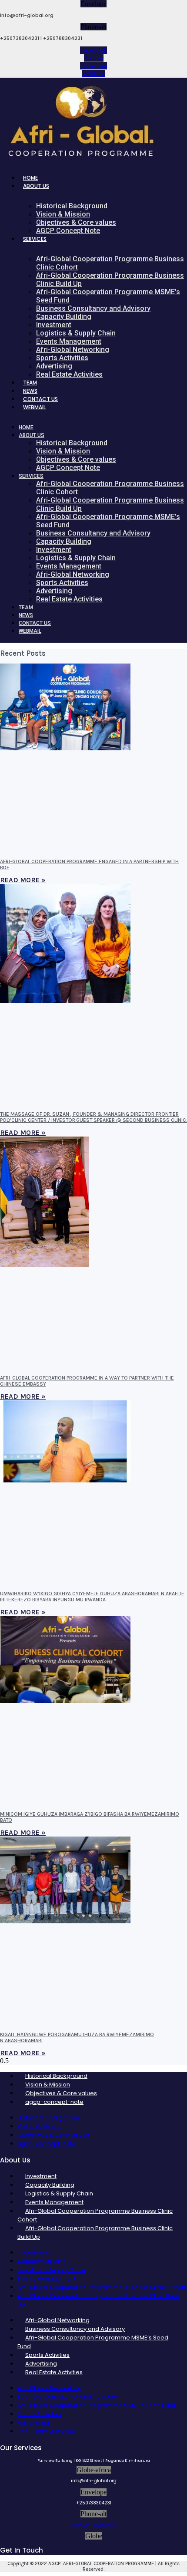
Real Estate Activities (69, 374)
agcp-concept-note (54, 2102)
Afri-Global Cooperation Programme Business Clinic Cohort (110, 263)
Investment (54, 325)
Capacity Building (64, 317)
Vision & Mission (63, 214)
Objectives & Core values (76, 222)
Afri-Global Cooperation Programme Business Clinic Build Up (110, 279)
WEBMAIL (34, 407)
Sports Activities (62, 358)
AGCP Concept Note (68, 231)
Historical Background (72, 206)
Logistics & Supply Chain (76, 333)
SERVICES (35, 239)
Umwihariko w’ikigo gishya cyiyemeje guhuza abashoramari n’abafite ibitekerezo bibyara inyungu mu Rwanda (92, 1597)
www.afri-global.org (94, 2525)
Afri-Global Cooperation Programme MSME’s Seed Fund (108, 296)
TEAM (30, 383)
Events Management (69, 341)
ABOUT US (36, 186)
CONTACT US (40, 399)
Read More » (23, 880)
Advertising (54, 366)
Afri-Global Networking (73, 350)
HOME (30, 178)
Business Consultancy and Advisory (93, 308)
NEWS (30, 391)
